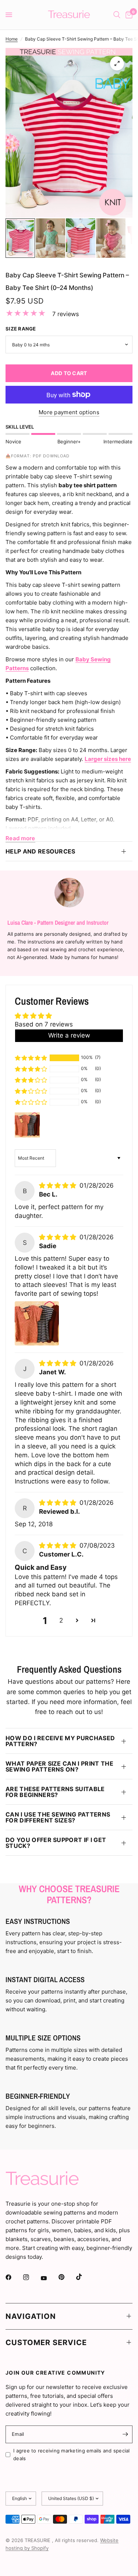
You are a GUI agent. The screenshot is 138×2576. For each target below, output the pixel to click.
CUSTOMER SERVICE (46, 2343)
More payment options (69, 412)
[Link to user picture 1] (37, 1323)
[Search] (117, 15)
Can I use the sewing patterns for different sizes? (58, 1817)
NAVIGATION (31, 2316)
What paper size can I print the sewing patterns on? (59, 1766)
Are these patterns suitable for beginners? (55, 1792)
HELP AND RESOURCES (40, 851)
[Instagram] (31, 2277)
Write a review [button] (69, 1035)
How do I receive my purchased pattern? (60, 1741)
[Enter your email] (125, 2434)
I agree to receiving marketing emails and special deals (72, 2454)
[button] (31, 1058)
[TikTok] (84, 2277)
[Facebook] (14, 2277)
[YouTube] (49, 2278)
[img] (59, 1185)
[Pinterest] (67, 2277)
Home (12, 39)
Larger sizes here (108, 759)
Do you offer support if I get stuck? (56, 1843)
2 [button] (61, 1620)
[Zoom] (117, 63)
